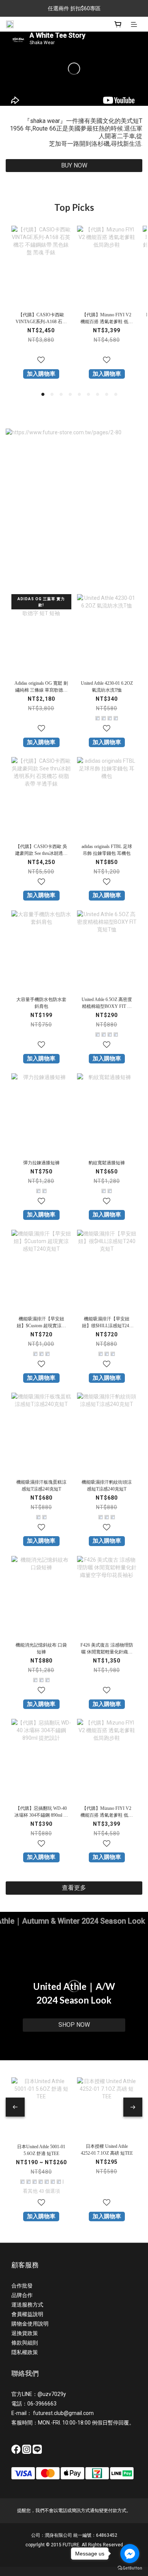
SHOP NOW (74, 2025)
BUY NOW (74, 165)
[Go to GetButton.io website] (130, 2568)
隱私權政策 (25, 2352)
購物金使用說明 (30, 2324)
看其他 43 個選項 (41, 2191)
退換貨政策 (25, 2333)
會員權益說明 (27, 2314)
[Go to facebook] (130, 2554)
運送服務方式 (27, 2305)
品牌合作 (22, 2295)
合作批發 (22, 2286)
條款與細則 (25, 2343)
